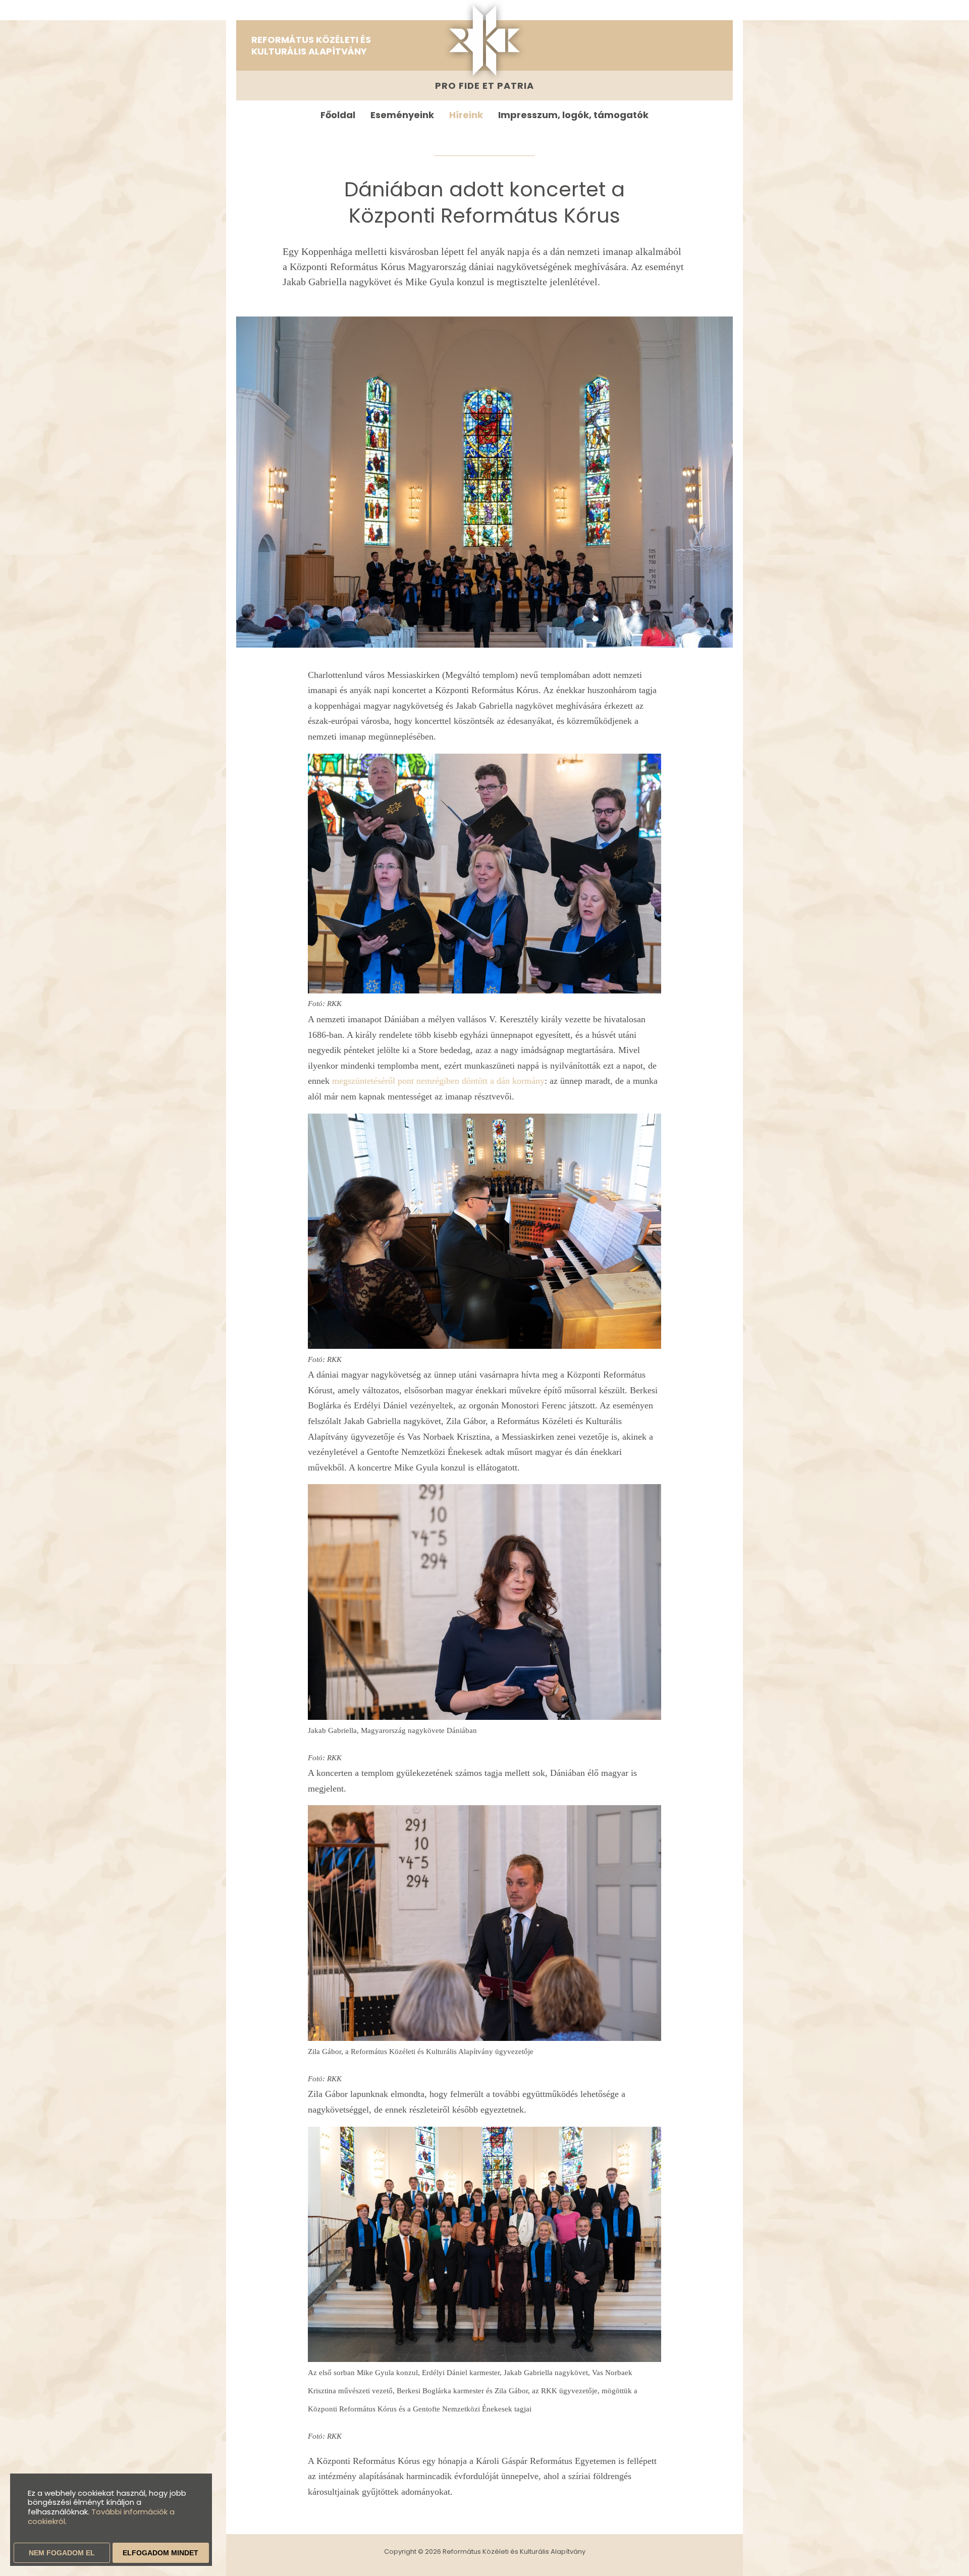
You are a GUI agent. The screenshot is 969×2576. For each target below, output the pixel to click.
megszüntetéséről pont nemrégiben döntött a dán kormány (438, 1081)
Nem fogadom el (62, 2553)
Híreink (466, 115)
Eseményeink (402, 115)
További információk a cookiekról (101, 2516)
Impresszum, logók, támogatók (573, 115)
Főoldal (338, 115)
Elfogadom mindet (160, 2553)
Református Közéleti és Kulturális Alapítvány (311, 45)
